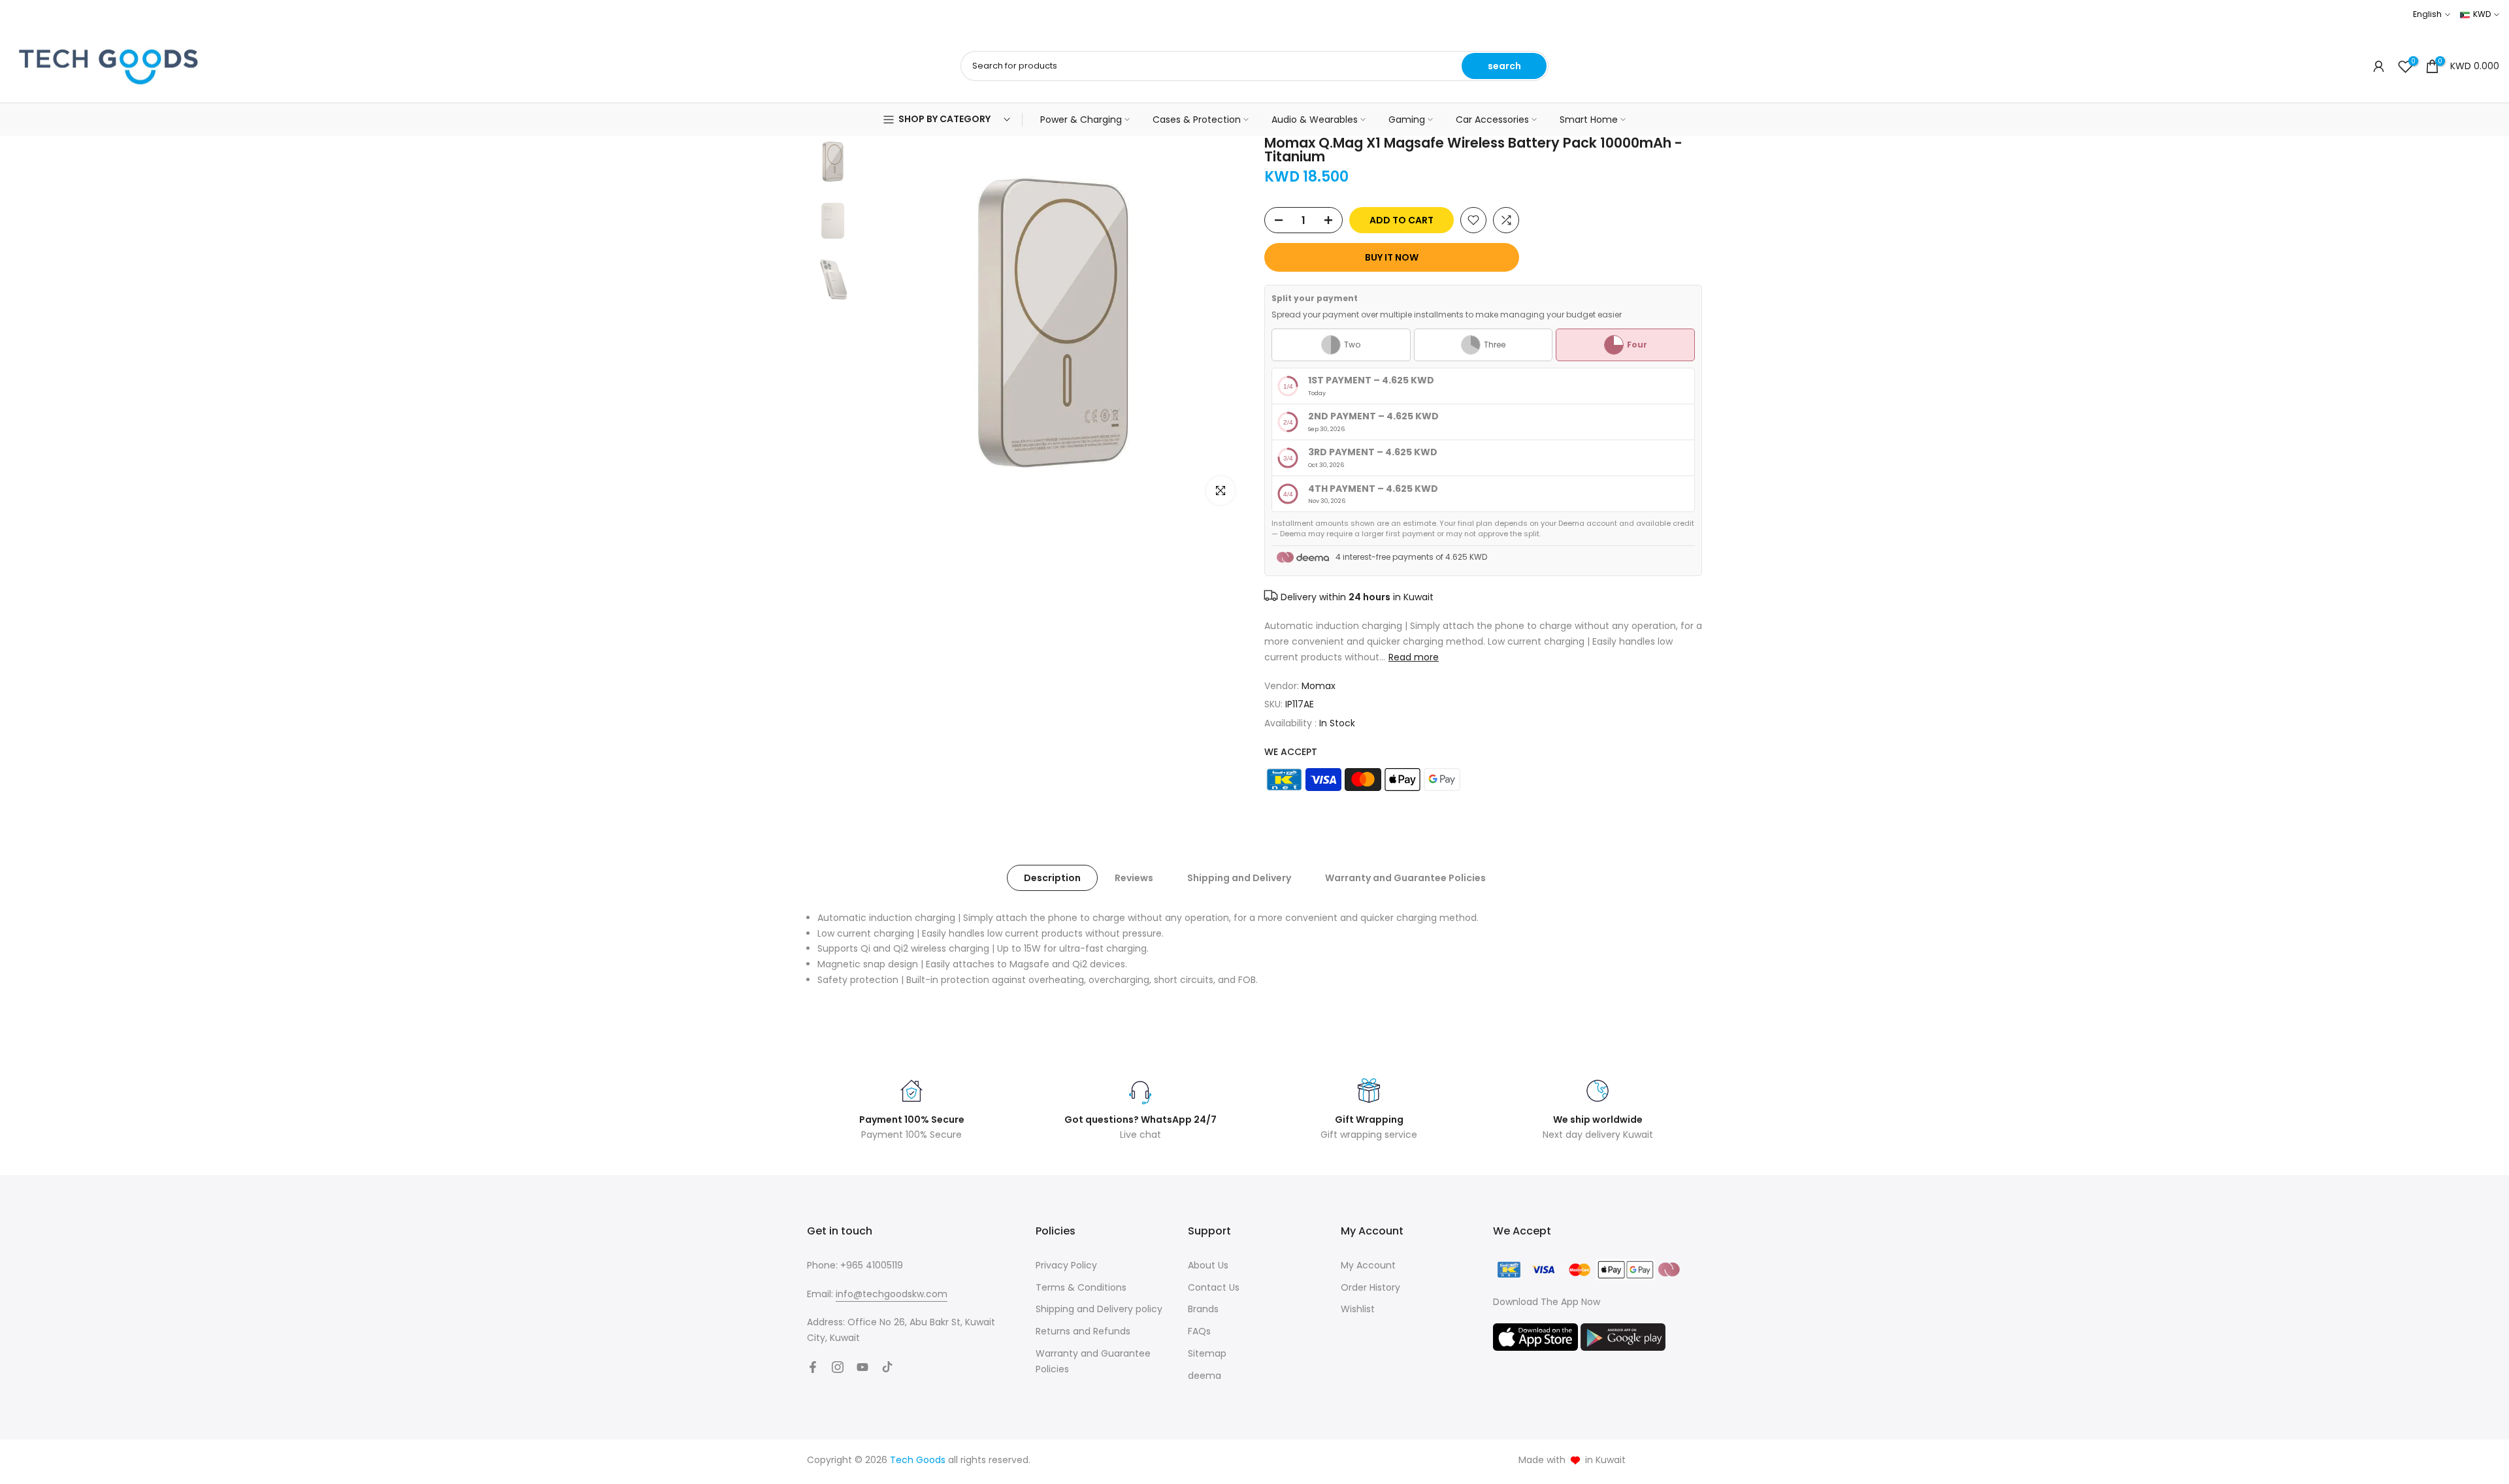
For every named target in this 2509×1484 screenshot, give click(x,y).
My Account (1368, 1265)
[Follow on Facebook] (813, 1367)
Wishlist (1358, 1309)
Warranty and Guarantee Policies (1405, 877)
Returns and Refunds (1083, 1331)
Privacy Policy (1066, 1265)
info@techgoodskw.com (892, 1294)
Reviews (1134, 877)
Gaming (1407, 120)
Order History (1370, 1287)
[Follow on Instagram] (838, 1367)
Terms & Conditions (1081, 1287)
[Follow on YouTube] (862, 1367)
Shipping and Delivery (1239, 877)
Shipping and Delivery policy (1099, 1309)
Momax (1319, 686)
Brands (1203, 1309)
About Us (1208, 1265)
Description (1052, 877)
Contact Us (1214, 1287)
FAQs (1199, 1331)
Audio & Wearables (1315, 120)
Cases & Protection (1197, 120)
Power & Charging (1081, 120)
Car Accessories (1492, 120)
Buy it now (1392, 257)
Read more (1414, 657)
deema (1205, 1376)
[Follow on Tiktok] (887, 1367)
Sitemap (1207, 1353)
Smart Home (1589, 120)
